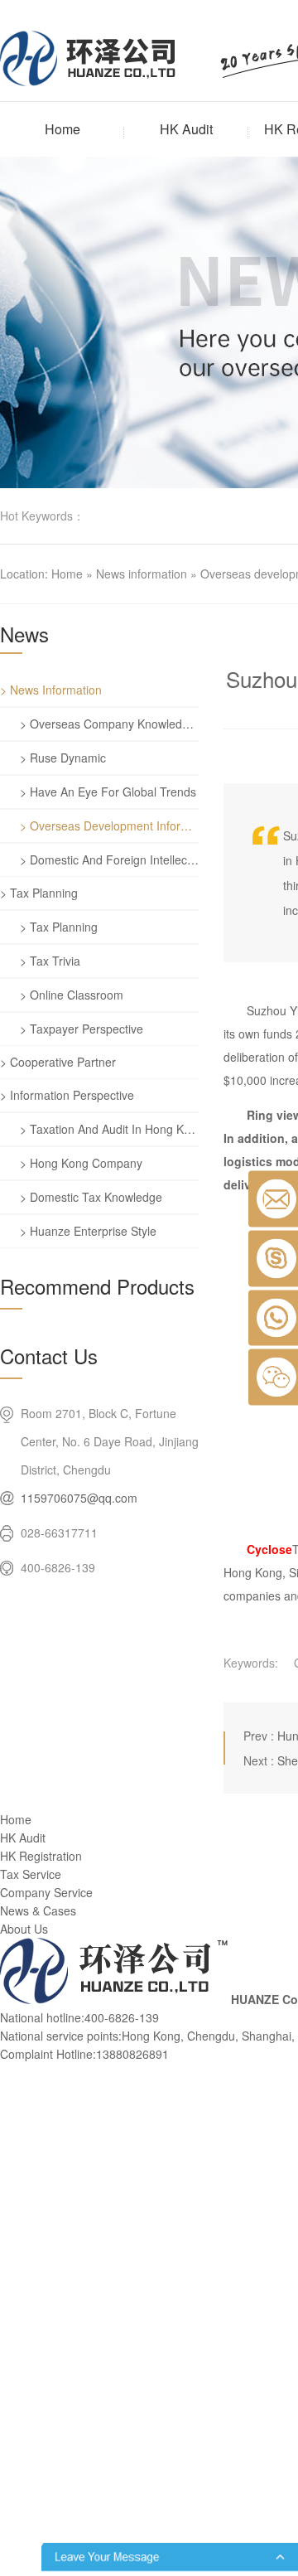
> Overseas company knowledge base (109, 724)
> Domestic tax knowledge (91, 1197)
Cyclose (269, 1549)
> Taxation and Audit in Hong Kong (109, 1129)
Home (62, 129)
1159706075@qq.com (79, 1498)
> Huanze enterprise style (88, 1231)
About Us (24, 1929)
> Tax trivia (50, 961)
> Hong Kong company (81, 1163)
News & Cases (38, 1910)
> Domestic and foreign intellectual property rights (109, 859)
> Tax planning (39, 893)
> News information (51, 690)
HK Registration (41, 1856)
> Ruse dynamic (63, 758)
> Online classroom (72, 995)
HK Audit (186, 129)
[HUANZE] (114, 1999)
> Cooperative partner (58, 1062)
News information (142, 574)
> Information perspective (67, 1095)
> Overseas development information (109, 826)
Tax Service (31, 1874)
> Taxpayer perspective (82, 1029)
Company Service (46, 1892)
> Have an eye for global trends (108, 792)
